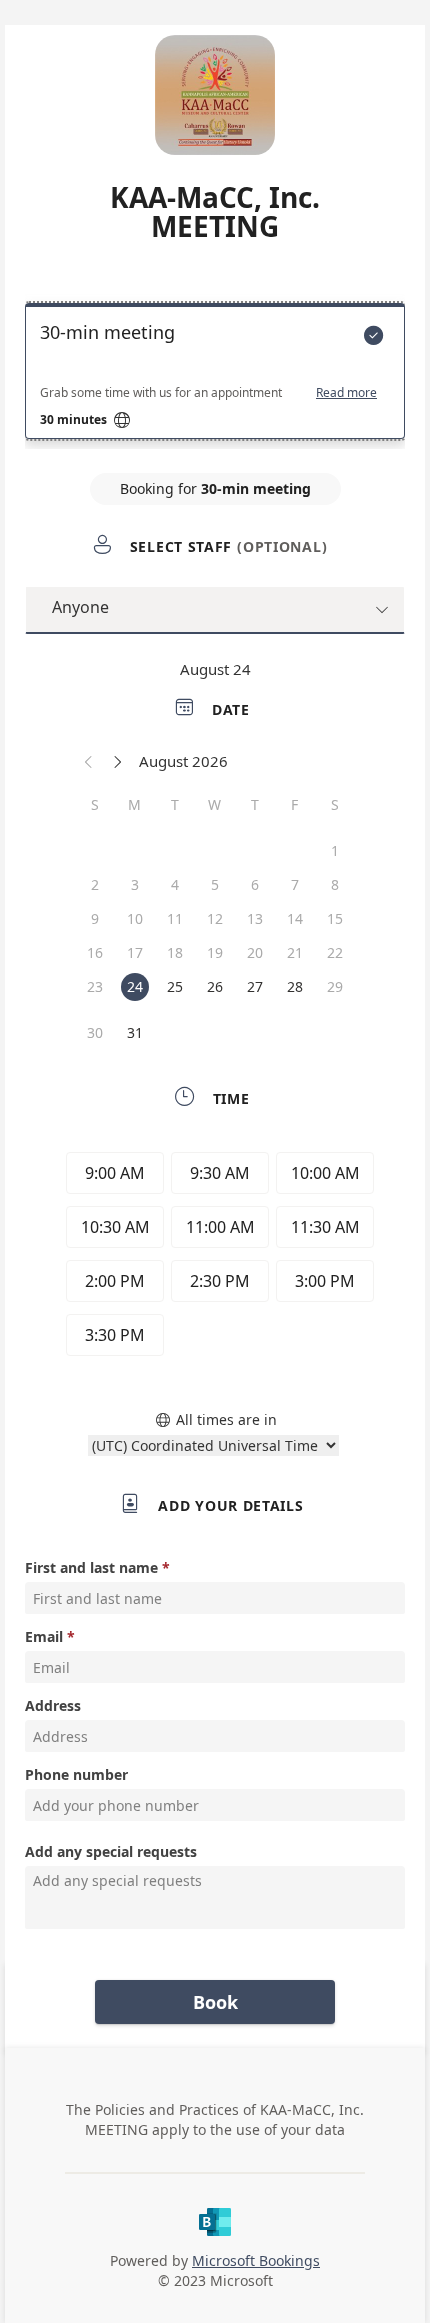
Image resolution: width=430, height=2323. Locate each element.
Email (44, 1636)
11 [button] (175, 918)
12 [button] (215, 918)
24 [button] (135, 986)
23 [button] (95, 986)
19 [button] (215, 952)
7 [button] (295, 884)
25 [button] (175, 986)
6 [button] (255, 884)
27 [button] (255, 986)
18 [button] (175, 952)
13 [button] (255, 918)
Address (53, 1705)
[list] (215, 376)
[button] (89, 761)
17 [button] (135, 952)
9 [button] (95, 918)
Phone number (76, 1774)
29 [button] (335, 986)
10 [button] (135, 918)
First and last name (91, 1567)
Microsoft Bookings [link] (256, 2260)
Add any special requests (111, 1851)
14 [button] (295, 918)
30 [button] (95, 1032)
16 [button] (95, 952)
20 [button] (255, 952)
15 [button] (335, 918)
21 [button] (295, 952)
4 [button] (175, 884)
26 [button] (215, 986)
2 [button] (95, 884)
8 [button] (335, 884)
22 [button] (335, 952)
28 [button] (295, 986)
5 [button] (215, 884)
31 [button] (135, 1032)
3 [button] (135, 884)
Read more (346, 393)
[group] (215, 1257)
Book (215, 2002)
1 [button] (335, 850)
